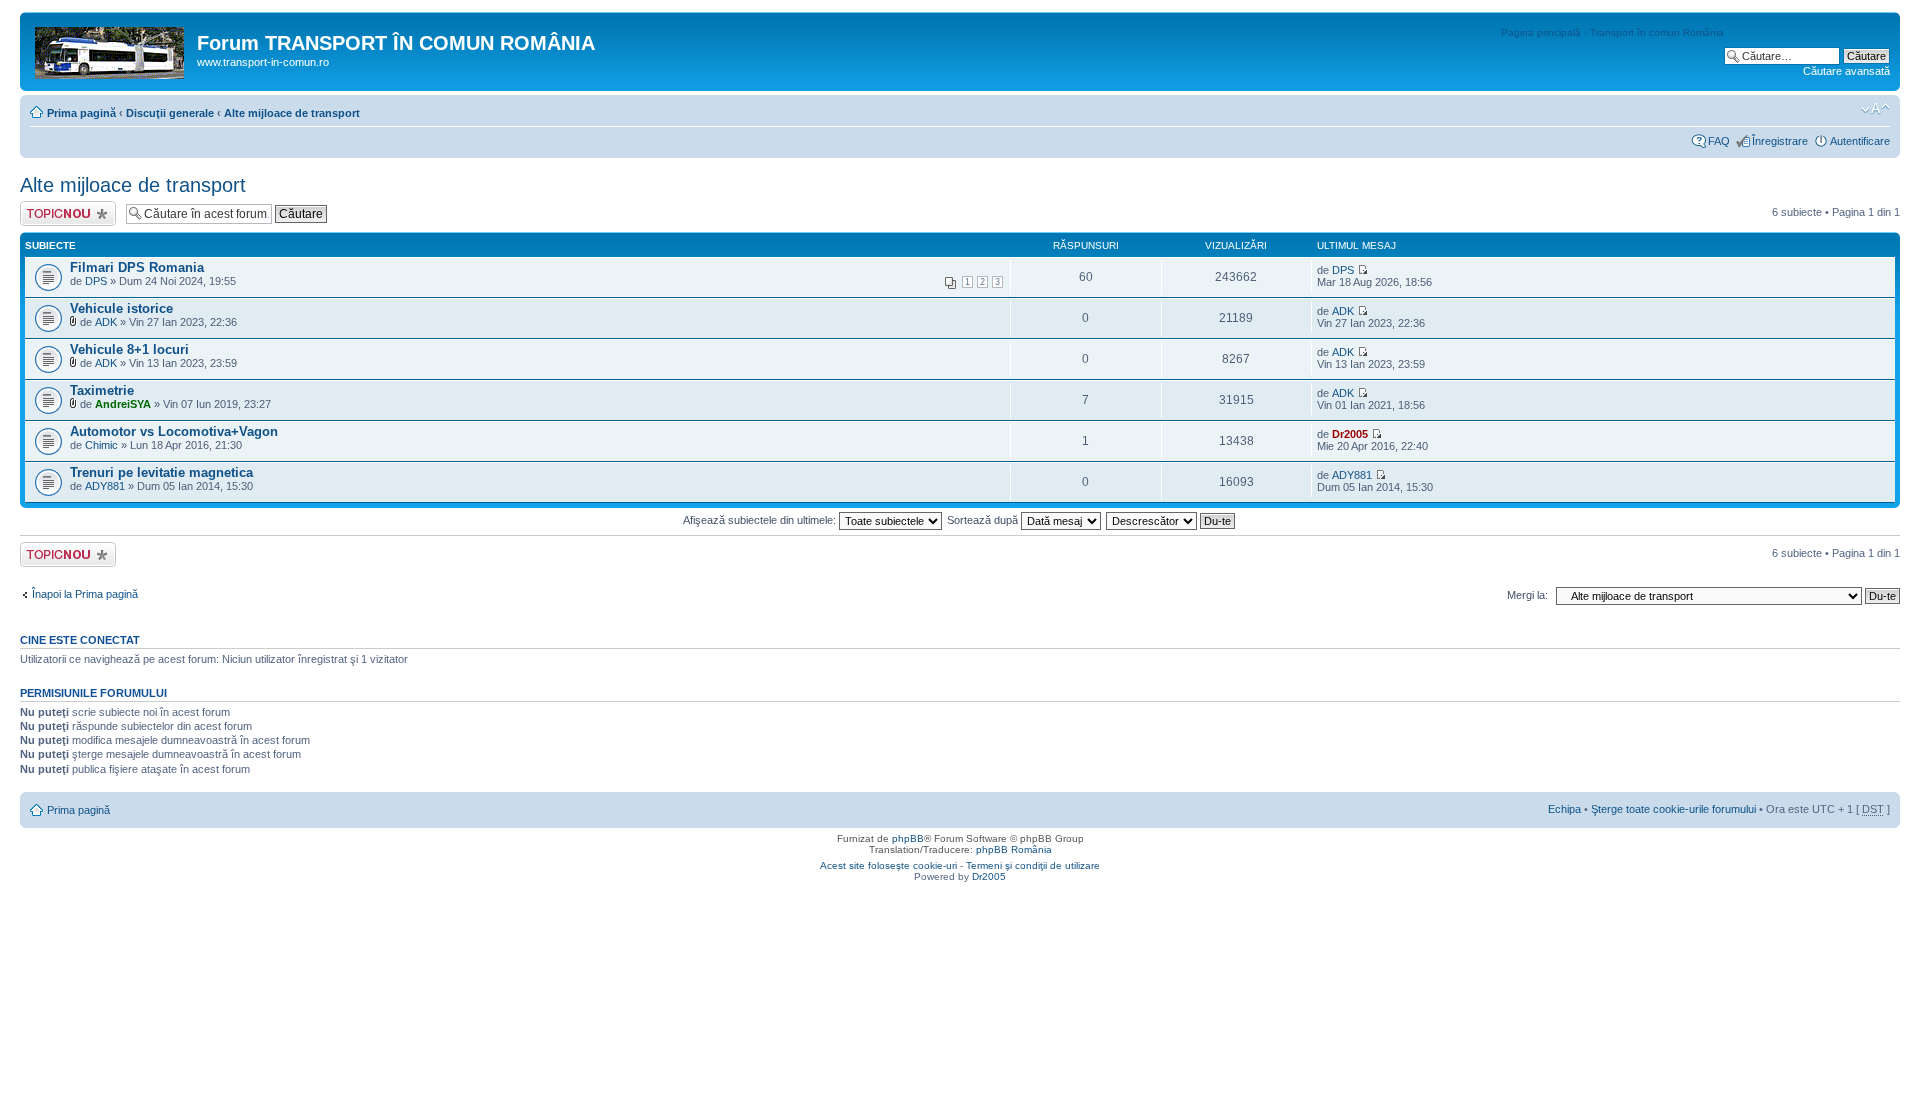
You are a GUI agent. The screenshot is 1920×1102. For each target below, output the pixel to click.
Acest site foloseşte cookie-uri (888, 865)
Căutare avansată (1846, 71)
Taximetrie (102, 390)
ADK (106, 322)
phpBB (908, 838)
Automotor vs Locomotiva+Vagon (174, 431)
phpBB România (1014, 849)
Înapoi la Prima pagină (85, 594)
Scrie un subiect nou (59, 213)
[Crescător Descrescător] (1171, 520)
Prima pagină (81, 113)
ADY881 (105, 486)
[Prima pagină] (111, 49)
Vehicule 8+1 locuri (129, 349)
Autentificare (1860, 141)
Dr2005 (1350, 434)
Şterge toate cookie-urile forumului (1673, 809)
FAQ (1719, 141)
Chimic (101, 445)
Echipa (1564, 809)
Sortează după (984, 520)
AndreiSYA (123, 404)
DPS (96, 281)
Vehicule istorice (121, 308)
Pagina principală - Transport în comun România (1612, 32)
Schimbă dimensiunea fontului (1875, 109)
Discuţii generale (170, 113)
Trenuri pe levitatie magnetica (161, 472)
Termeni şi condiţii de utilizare (1033, 865)
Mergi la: (1527, 595)
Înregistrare (1780, 141)
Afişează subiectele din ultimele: (761, 520)
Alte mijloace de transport (292, 113)
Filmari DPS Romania (137, 267)
